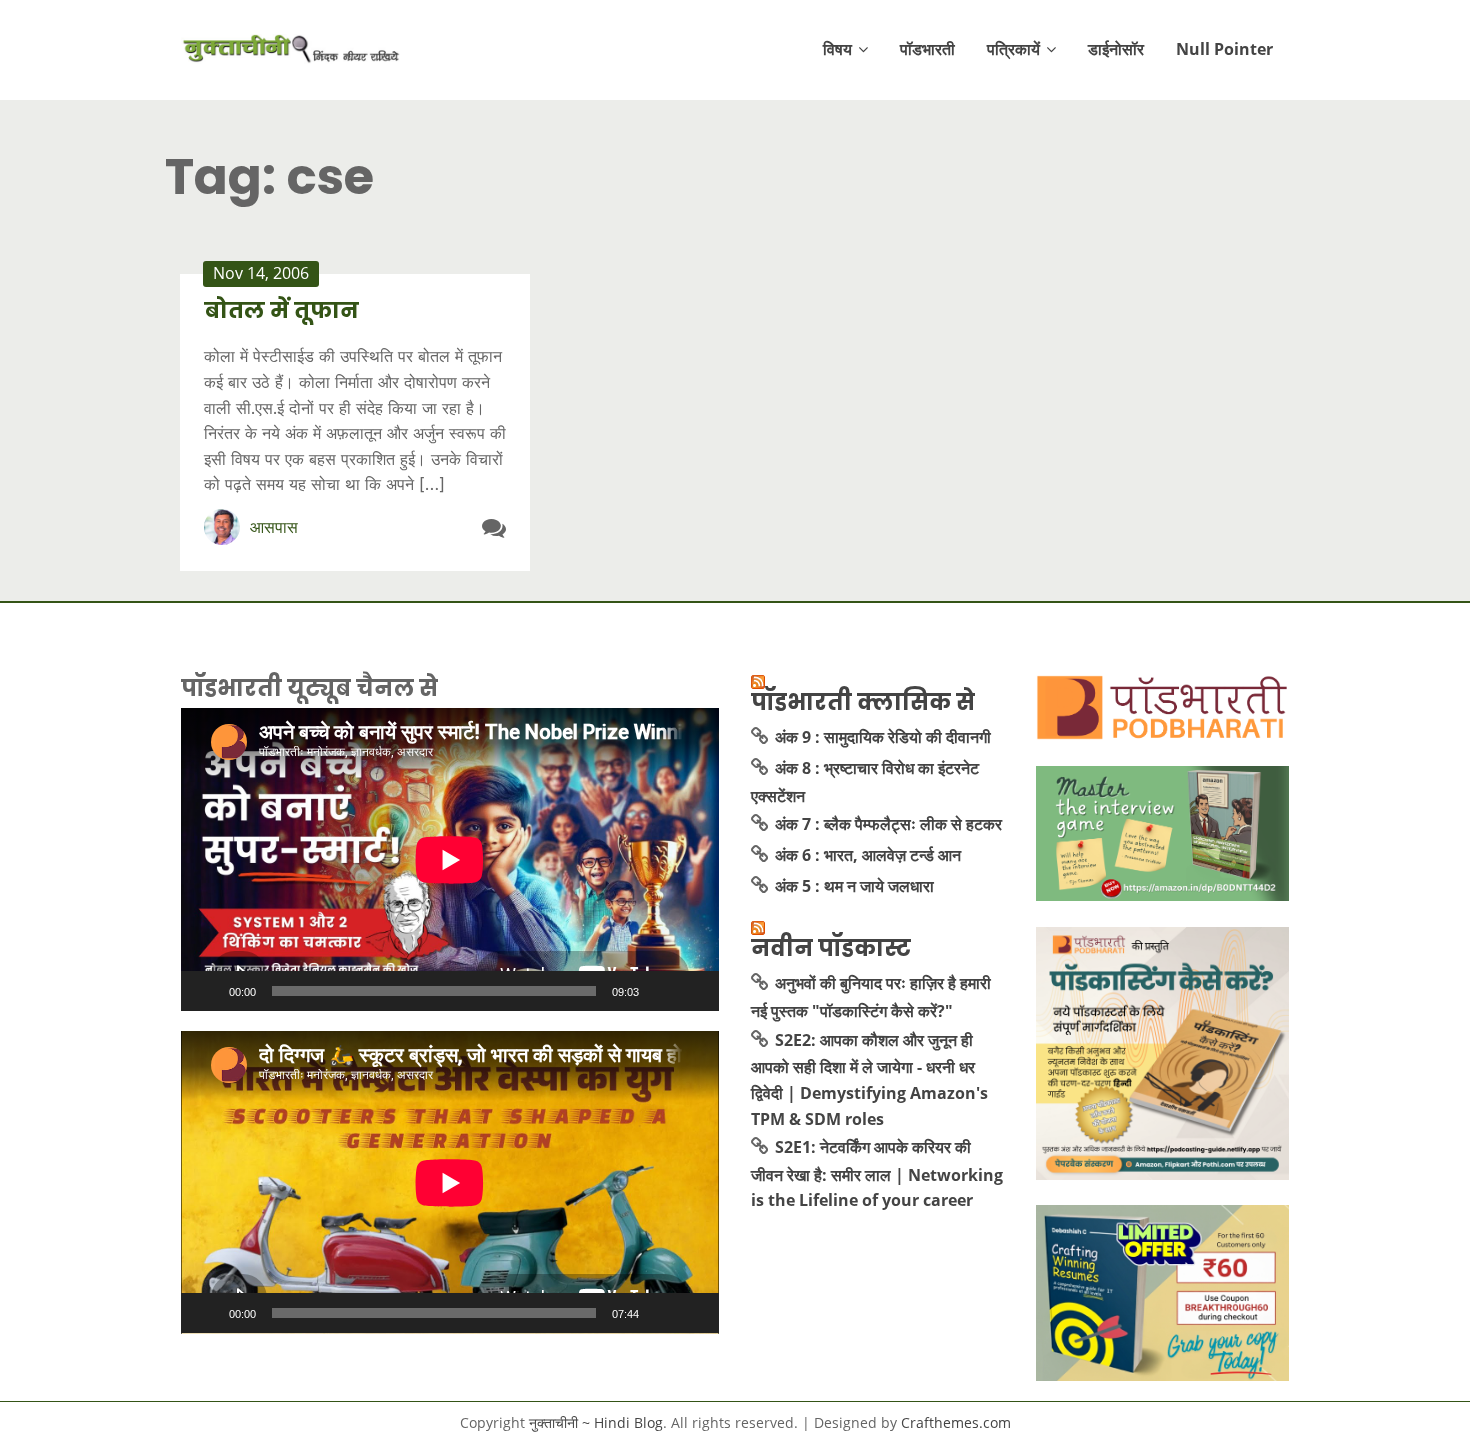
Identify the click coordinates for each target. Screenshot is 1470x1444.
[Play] (207, 991)
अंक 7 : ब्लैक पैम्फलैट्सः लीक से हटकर (888, 824)
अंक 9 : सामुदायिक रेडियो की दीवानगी (883, 737)
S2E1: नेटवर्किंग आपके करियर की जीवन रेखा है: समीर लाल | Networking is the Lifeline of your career (877, 1173)
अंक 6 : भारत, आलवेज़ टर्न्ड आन (868, 855)
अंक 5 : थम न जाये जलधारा (854, 886)
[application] (450, 859)
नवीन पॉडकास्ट (831, 948)
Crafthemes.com (956, 1422)
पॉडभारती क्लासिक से (863, 702)
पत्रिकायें (1013, 49)
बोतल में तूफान (281, 310)
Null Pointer (1224, 49)
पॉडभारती (927, 49)
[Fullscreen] (693, 991)
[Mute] (661, 991)
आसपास (274, 527)
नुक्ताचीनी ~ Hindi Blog (596, 1422)
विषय (837, 49)
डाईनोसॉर (1116, 49)
